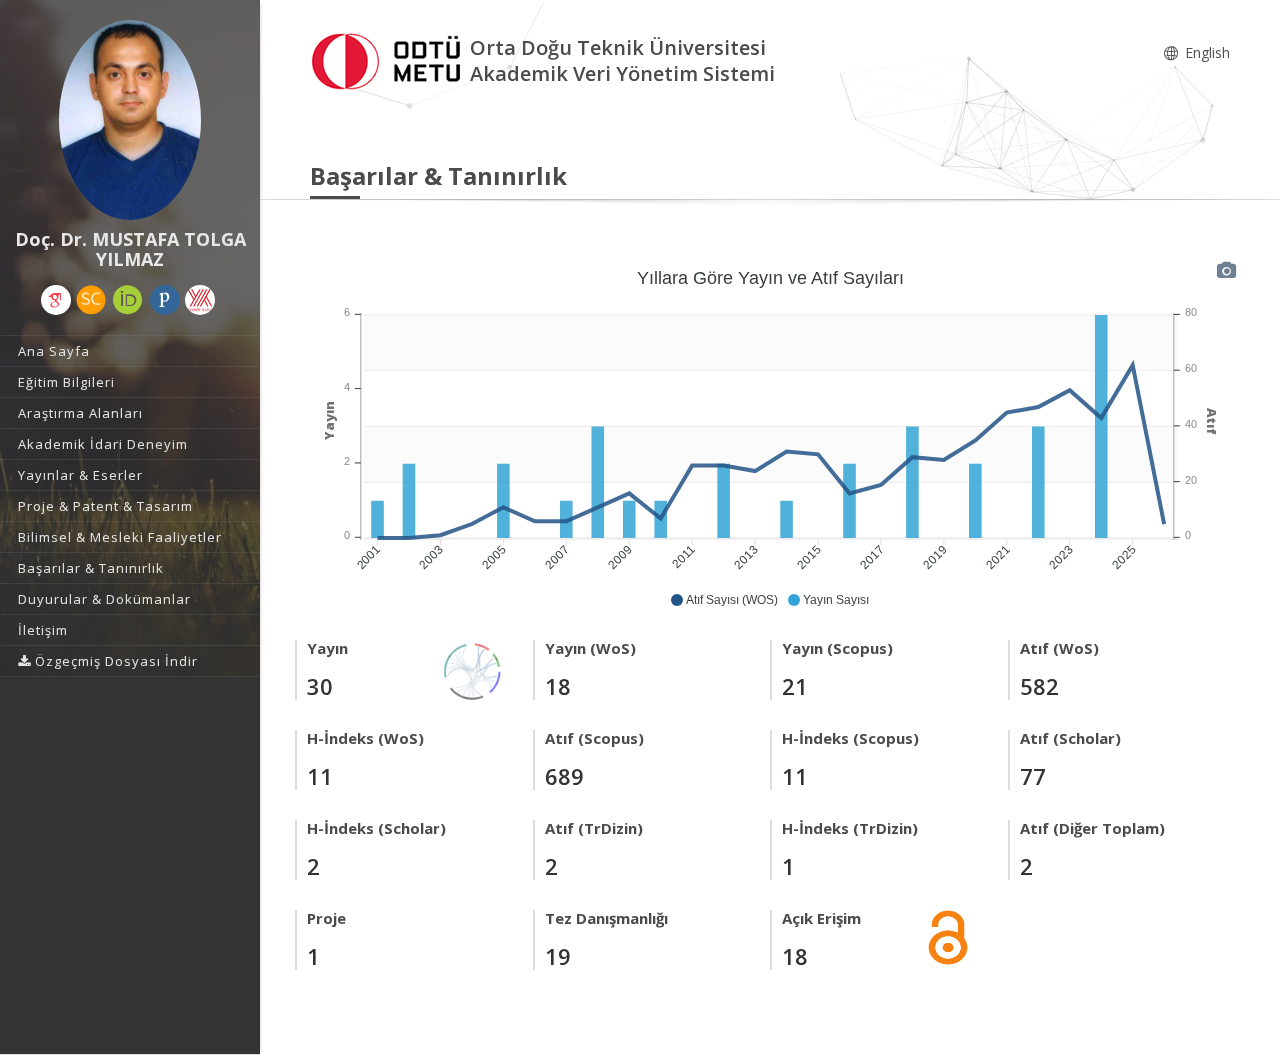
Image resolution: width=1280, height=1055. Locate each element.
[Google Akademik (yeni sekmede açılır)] (56, 300)
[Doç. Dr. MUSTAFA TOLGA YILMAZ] (130, 120)
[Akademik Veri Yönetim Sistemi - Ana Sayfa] (390, 58)
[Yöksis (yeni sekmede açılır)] (200, 300)
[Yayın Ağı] (473, 669)
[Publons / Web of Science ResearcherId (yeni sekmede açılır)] (165, 300)
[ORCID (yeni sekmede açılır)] (128, 300)
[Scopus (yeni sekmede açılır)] (91, 300)
